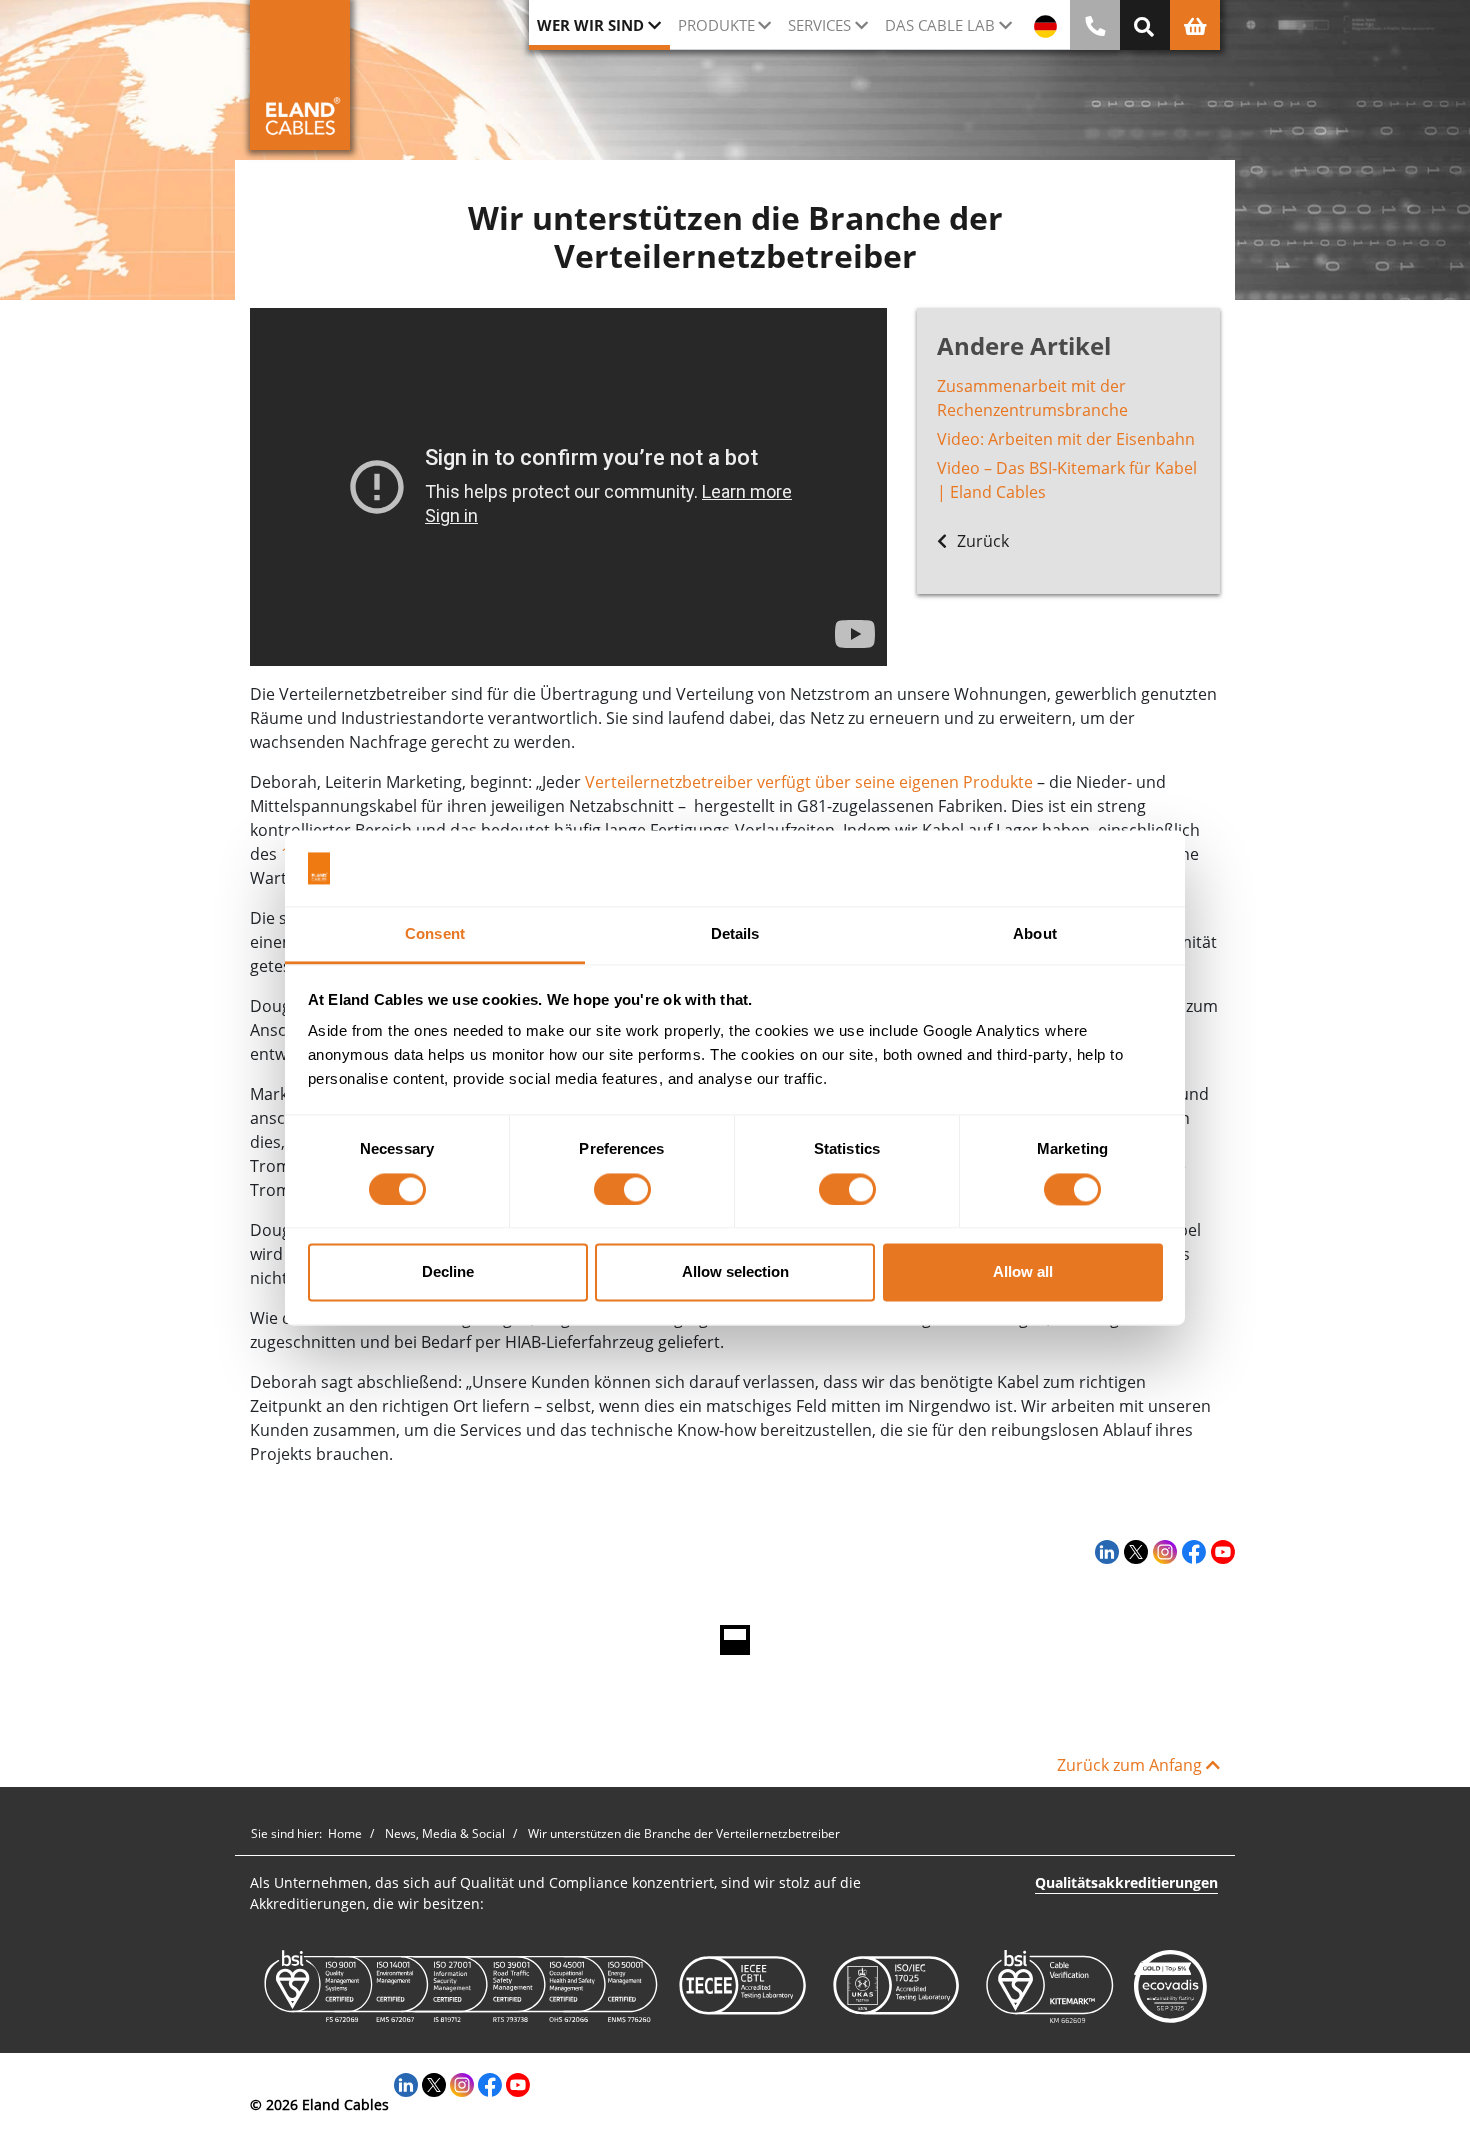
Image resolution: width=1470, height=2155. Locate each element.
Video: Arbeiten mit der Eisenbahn (1066, 439)
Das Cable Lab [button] (940, 25)
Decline (448, 1272)
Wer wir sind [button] (590, 25)
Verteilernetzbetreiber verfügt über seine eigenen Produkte (809, 782)
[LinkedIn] (1104, 1551)
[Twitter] (1133, 1551)
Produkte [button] (716, 25)
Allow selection (735, 1272)
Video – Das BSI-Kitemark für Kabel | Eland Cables (1067, 480)
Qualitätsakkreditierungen (1126, 1882)
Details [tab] (735, 934)
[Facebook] (1191, 1551)
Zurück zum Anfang (1131, 1765)
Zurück (981, 541)
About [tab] (1035, 934)
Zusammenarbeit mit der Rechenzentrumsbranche (1032, 398)
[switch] (622, 1189)
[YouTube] (1220, 1551)
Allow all (1023, 1272)
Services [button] (819, 25)
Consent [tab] (435, 934)
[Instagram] (1162, 1551)
